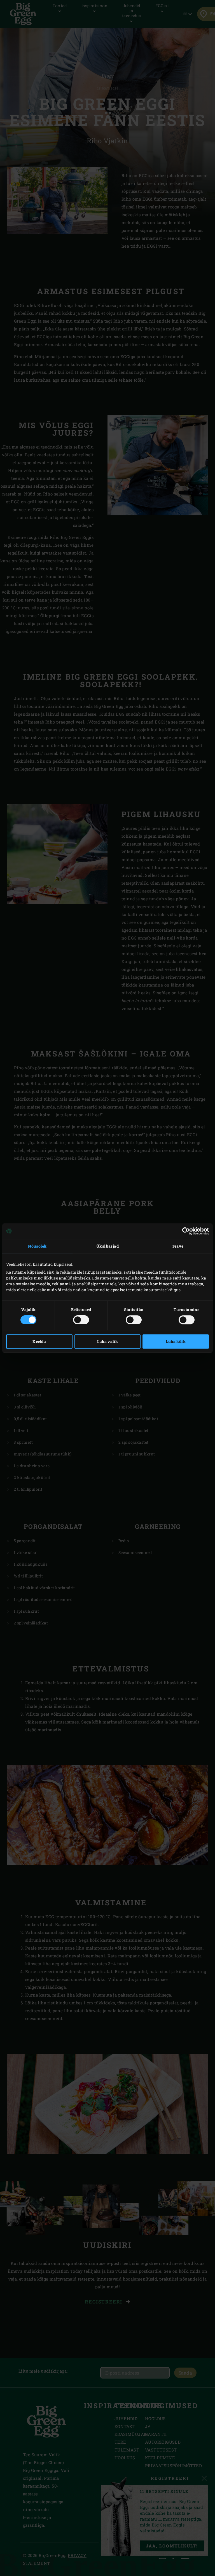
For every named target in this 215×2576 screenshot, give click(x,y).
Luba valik (108, 1341)
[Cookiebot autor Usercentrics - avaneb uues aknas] (184, 1231)
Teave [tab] (178, 1246)
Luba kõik (176, 1341)
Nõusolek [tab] (37, 1246)
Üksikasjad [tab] (107, 1246)
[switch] (81, 1320)
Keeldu (39, 1341)
